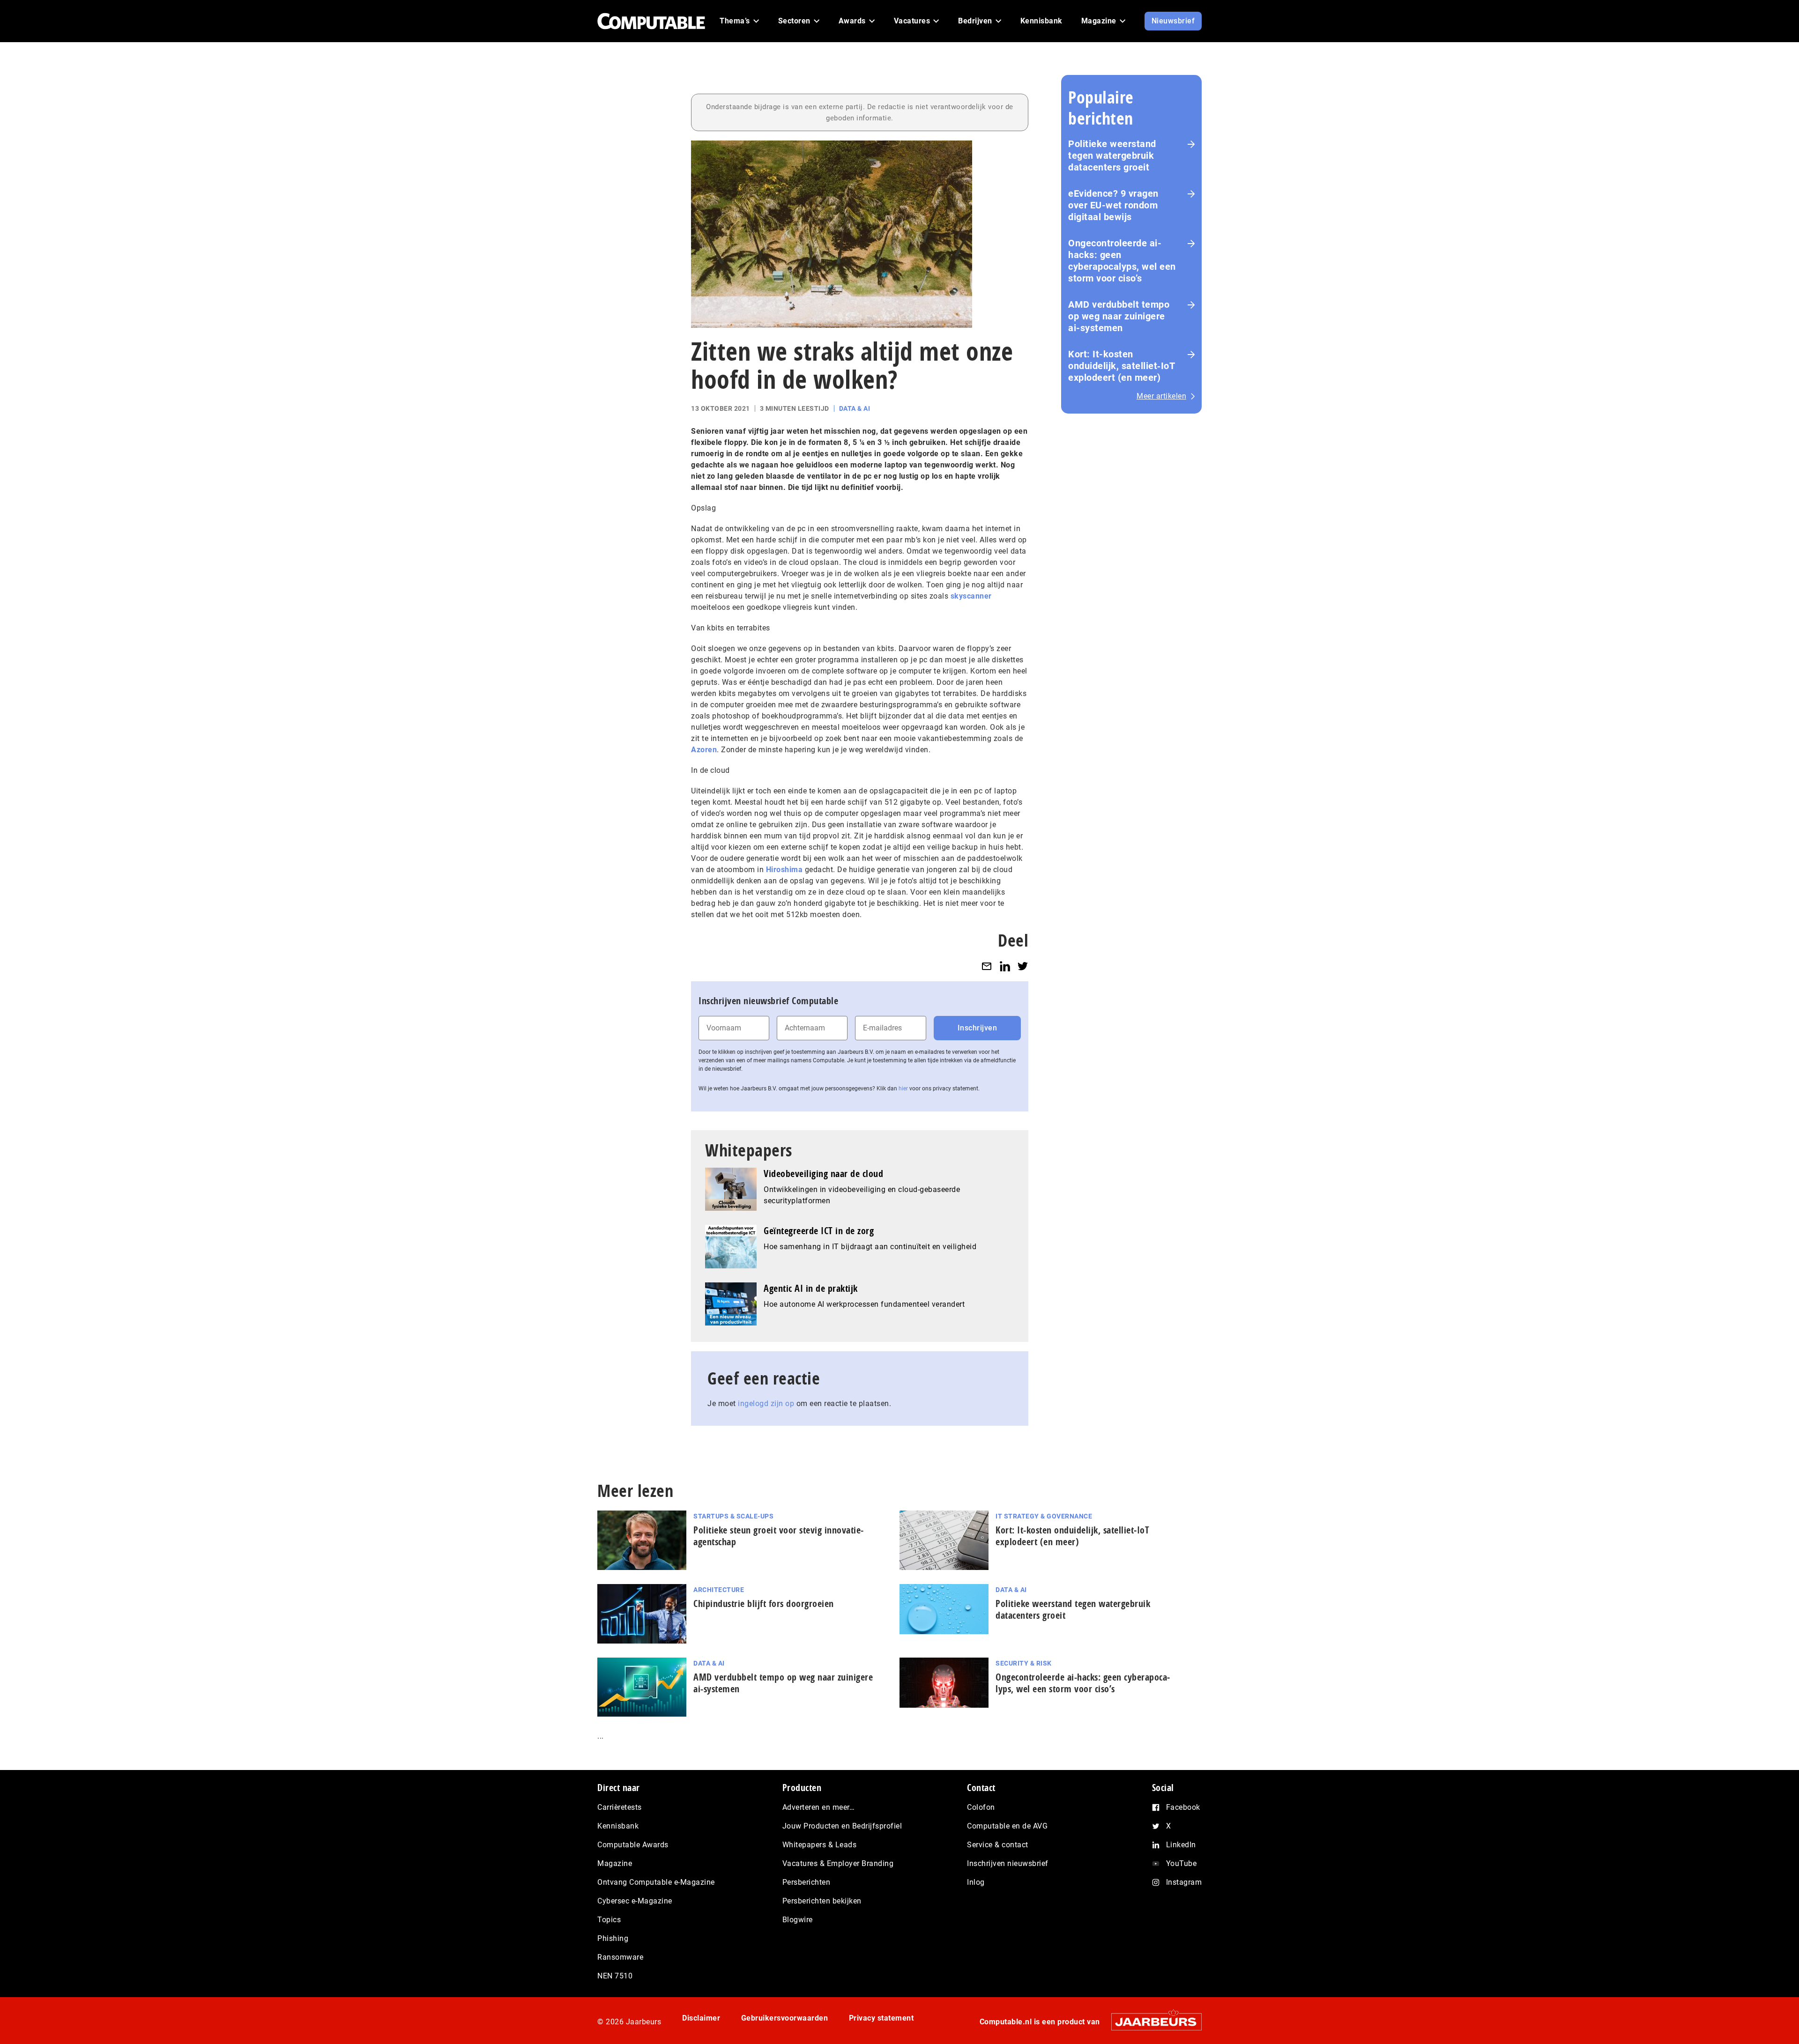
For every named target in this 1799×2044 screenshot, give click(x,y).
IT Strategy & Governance (1044, 1516)
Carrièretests (620, 1807)
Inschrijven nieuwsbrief (1008, 1863)
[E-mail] (987, 966)
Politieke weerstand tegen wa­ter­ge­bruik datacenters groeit (1073, 1609)
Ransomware (620, 1957)
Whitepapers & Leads (820, 1845)
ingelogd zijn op (766, 1403)
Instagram (1184, 1882)
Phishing (613, 1938)
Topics (609, 1920)
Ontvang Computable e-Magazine (656, 1882)
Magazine (615, 1863)
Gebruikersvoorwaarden (785, 2018)
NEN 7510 (615, 1976)
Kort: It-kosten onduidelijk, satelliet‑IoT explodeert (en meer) (1122, 366)
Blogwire (798, 1920)
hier (903, 1089)
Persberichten (807, 1882)
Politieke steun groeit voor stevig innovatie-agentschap (779, 1536)
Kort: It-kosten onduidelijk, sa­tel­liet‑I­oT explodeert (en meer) (1072, 1536)
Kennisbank (618, 1826)
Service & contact (998, 1845)
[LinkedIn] (1005, 966)
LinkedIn (1181, 1845)
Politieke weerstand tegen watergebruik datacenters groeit (1112, 156)
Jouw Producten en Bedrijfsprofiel (842, 1826)
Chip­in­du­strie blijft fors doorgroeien (764, 1603)
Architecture (719, 1590)
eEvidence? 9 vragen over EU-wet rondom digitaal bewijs (1113, 205)
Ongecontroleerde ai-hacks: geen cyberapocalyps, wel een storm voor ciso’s (1122, 261)
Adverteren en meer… (819, 1807)
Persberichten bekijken (822, 1901)
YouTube (1182, 1863)
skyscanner (971, 596)
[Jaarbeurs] (1152, 2022)
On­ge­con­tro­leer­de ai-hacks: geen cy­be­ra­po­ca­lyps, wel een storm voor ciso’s (1083, 1683)
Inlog (976, 1882)
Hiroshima (784, 870)
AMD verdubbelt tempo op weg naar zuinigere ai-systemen (1119, 316)
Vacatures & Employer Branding (838, 1863)
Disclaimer (701, 2018)
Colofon (981, 1807)
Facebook (1183, 1807)
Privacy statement (881, 2018)
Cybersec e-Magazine (635, 1901)
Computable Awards (633, 1845)
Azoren (704, 750)
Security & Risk (1024, 1663)
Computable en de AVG (1007, 1826)
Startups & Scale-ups (733, 1516)
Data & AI (855, 408)
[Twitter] (1023, 966)
